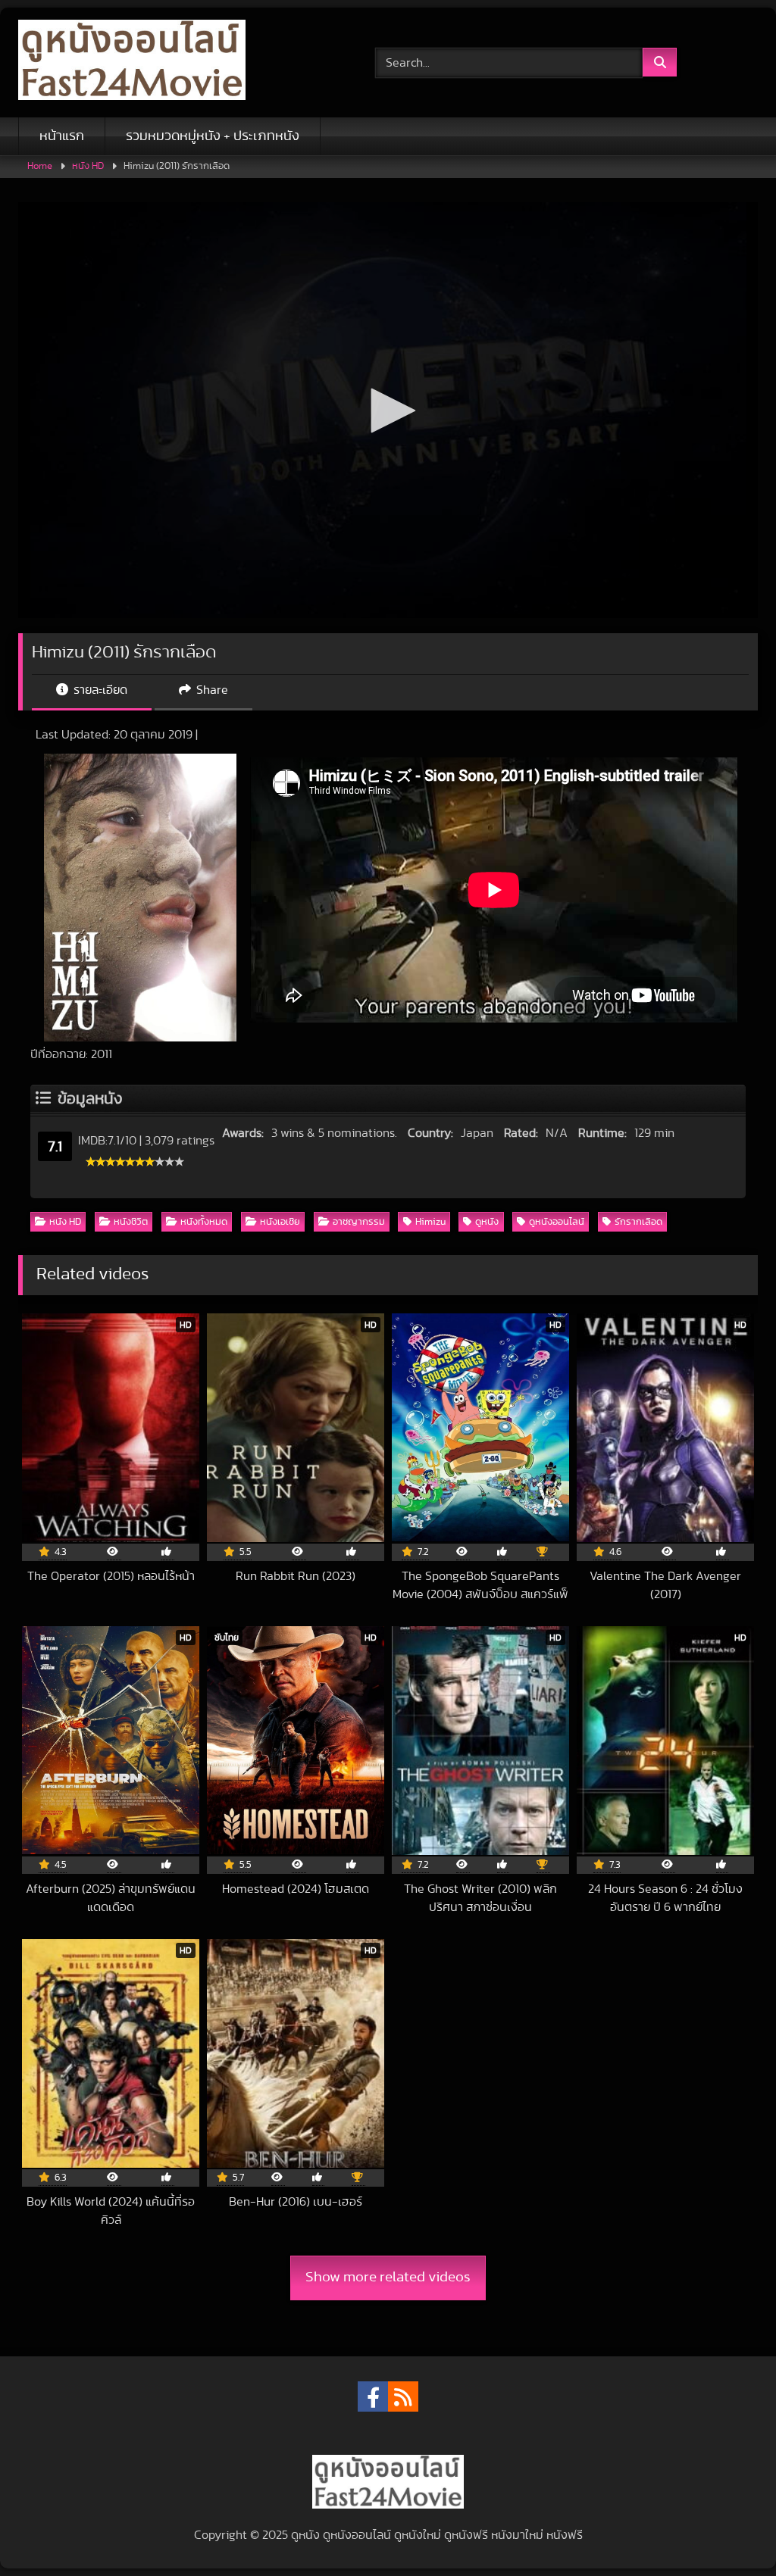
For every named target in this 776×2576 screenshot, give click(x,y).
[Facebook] (373, 2396)
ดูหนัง (487, 1222)
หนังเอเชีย (280, 1222)
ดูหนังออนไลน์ (557, 1222)
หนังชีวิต (131, 1222)
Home (40, 166)
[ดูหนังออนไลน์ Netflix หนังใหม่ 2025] (173, 62)
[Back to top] (729, 2531)
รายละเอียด (99, 690)
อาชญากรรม (359, 1222)
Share (211, 690)
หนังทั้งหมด (204, 1222)
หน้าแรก (62, 136)
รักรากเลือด (638, 1222)
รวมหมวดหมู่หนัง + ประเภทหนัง (213, 136)
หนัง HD (88, 166)
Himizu (430, 1222)
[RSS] (403, 2396)
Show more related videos (388, 2277)
